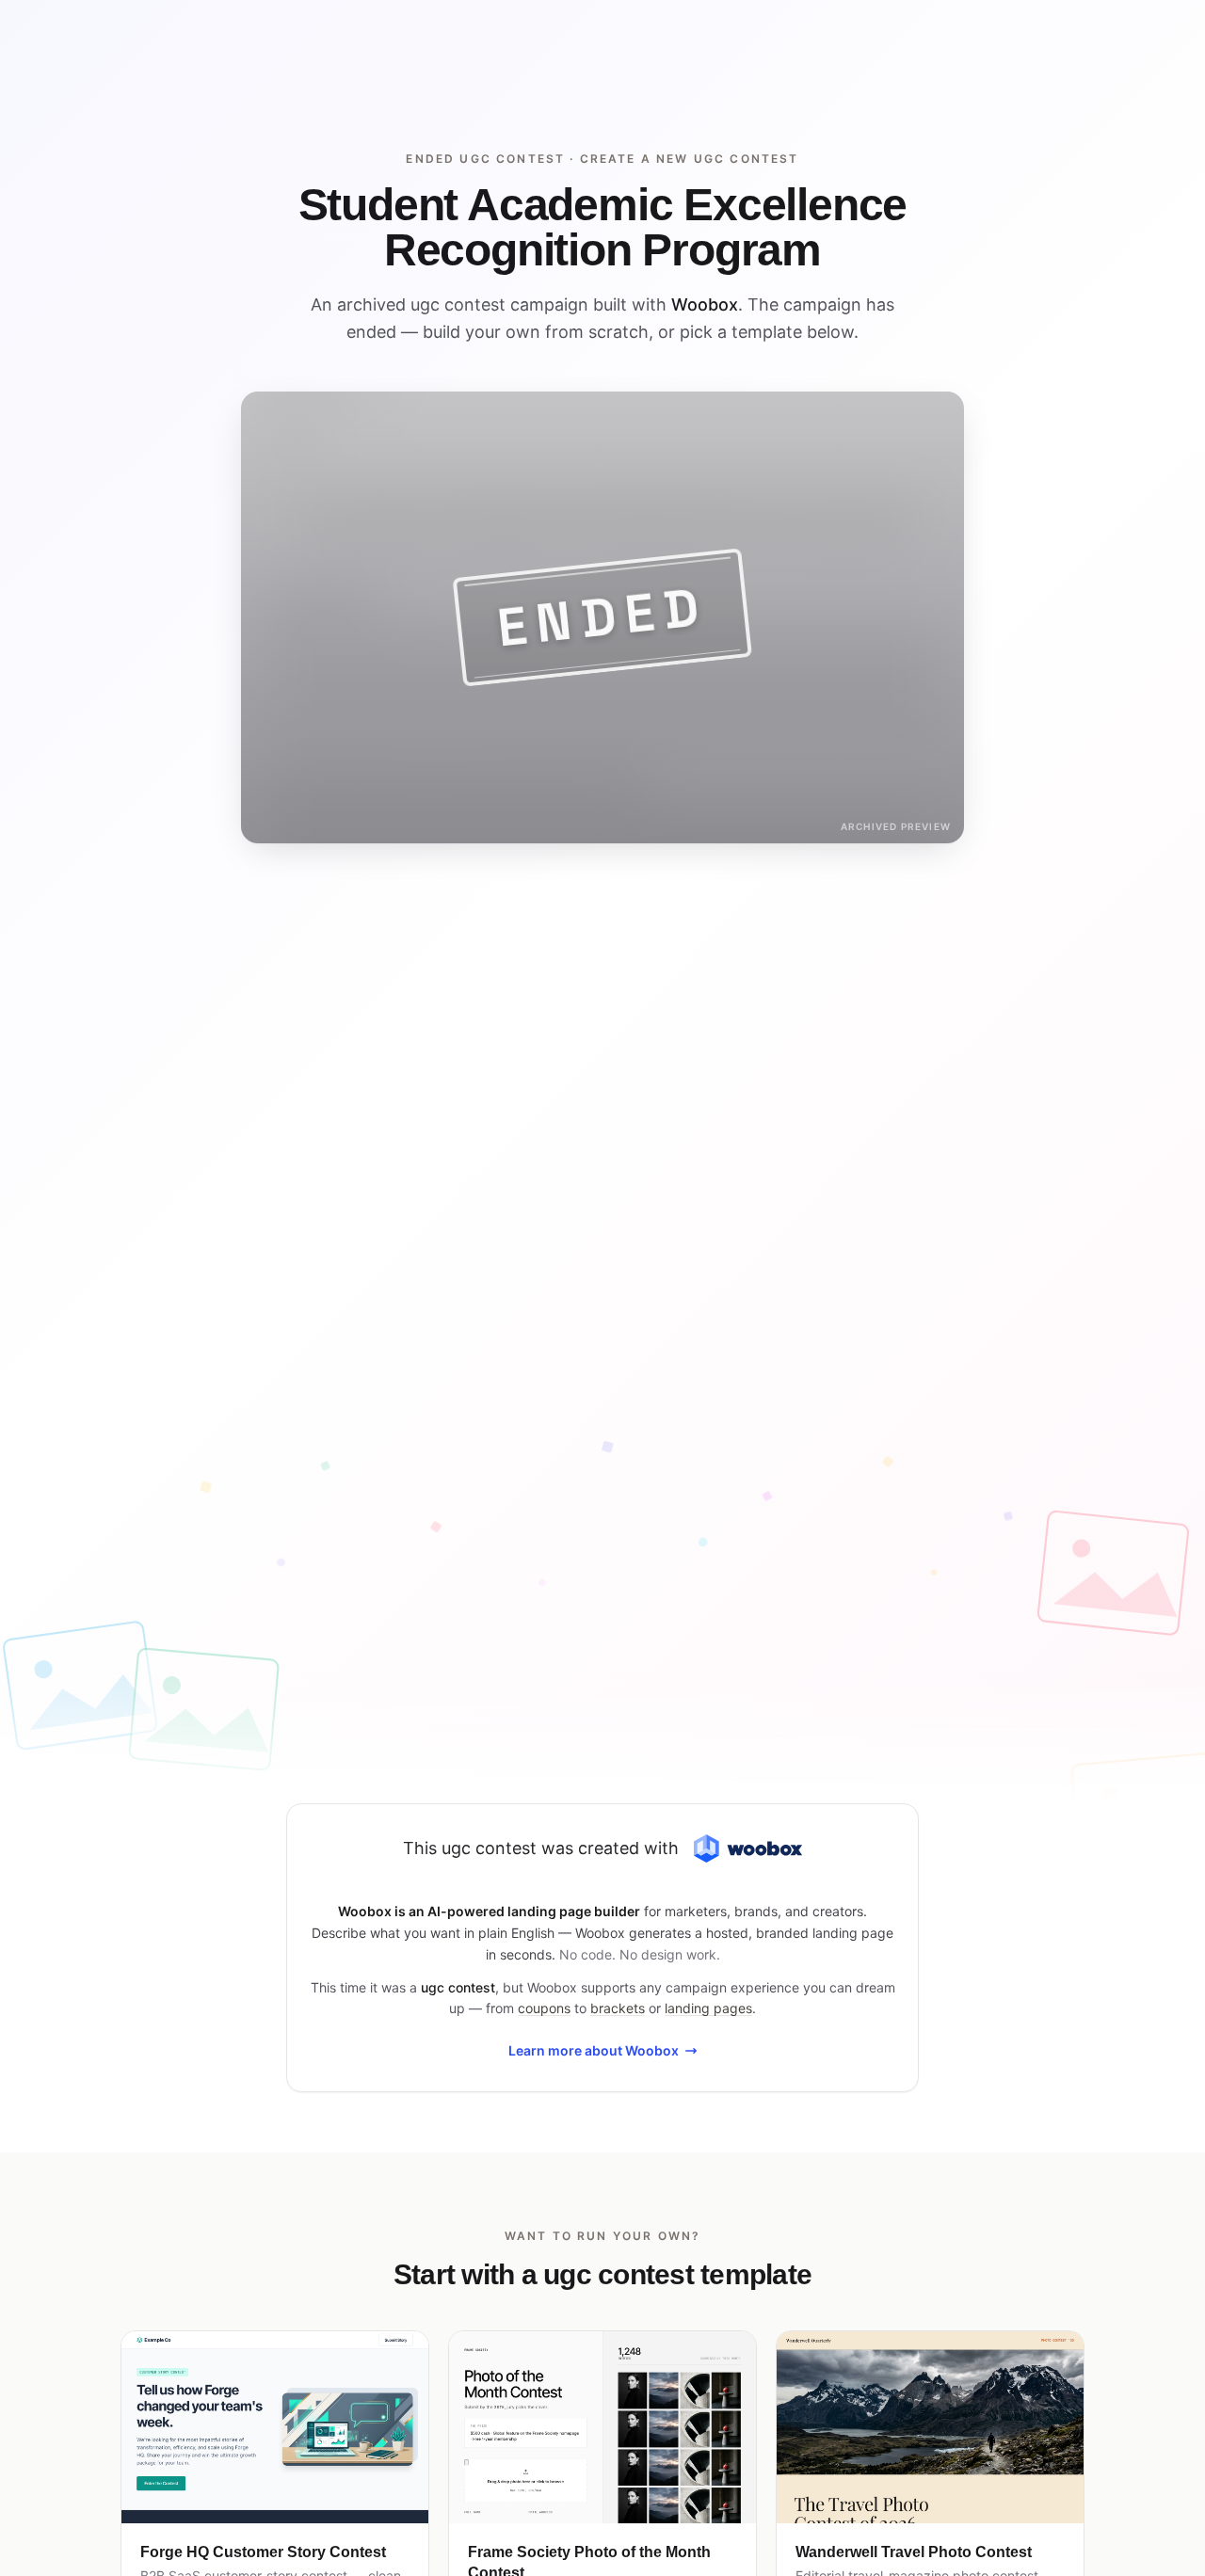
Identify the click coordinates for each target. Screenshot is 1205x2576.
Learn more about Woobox (594, 2050)
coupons (544, 2008)
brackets (618, 2008)
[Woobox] (747, 1849)
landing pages (708, 2008)
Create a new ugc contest (690, 159)
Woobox (705, 304)
